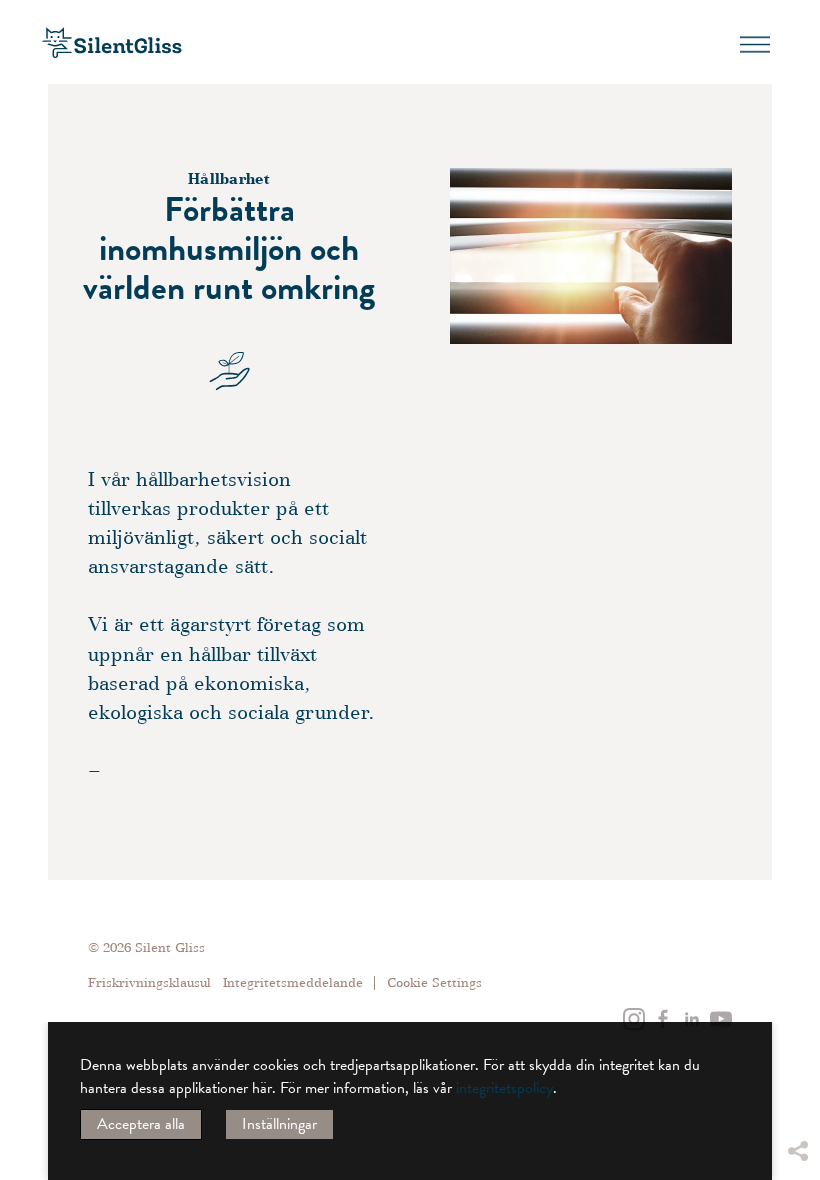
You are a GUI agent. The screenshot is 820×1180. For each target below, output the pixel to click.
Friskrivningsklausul (149, 982)
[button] (797, 1001)
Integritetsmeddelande (293, 982)
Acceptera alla (141, 1124)
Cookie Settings (434, 983)
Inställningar (279, 1124)
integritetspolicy (504, 1088)
